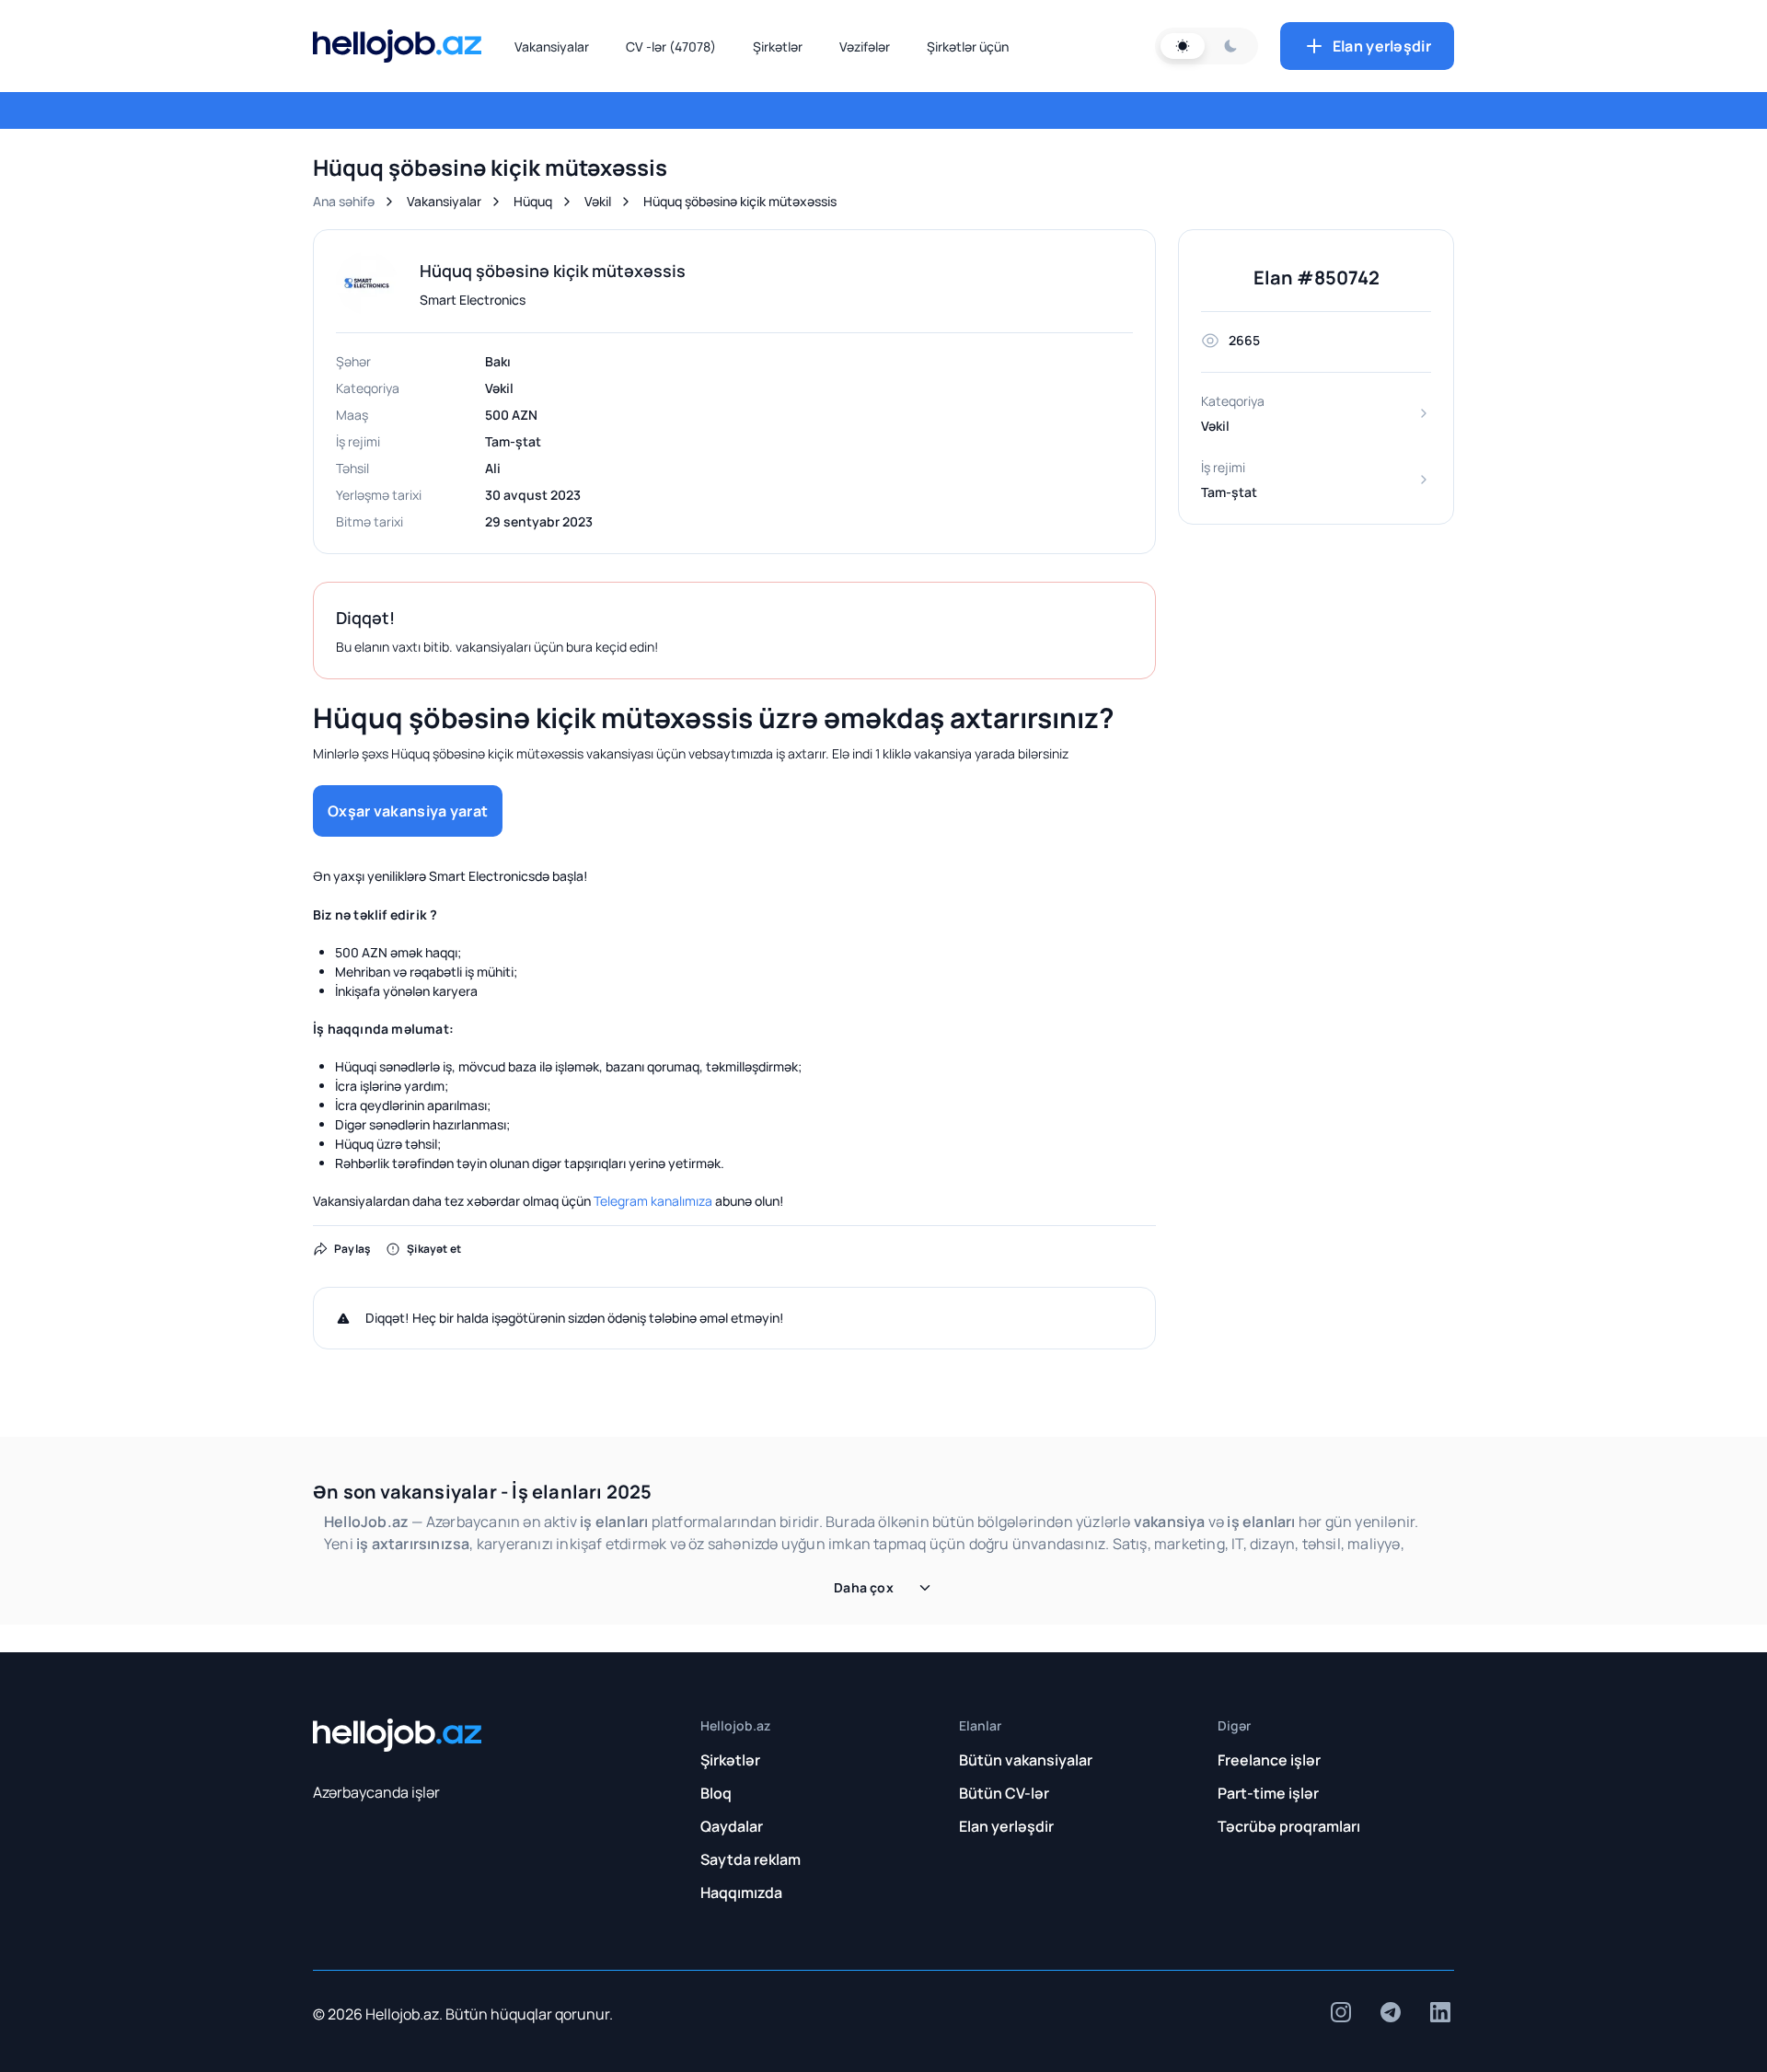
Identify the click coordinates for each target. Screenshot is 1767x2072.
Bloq (716, 1793)
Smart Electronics (473, 300)
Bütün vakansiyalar (1026, 1760)
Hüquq (533, 201)
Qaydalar (732, 1826)
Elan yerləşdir (1382, 46)
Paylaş (352, 1249)
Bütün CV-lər (1004, 1793)
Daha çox (864, 1587)
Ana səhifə (344, 201)
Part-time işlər (1268, 1793)
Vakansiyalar (552, 46)
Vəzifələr (865, 46)
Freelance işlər (1269, 1760)
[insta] (1341, 2012)
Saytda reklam (751, 1859)
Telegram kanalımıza (653, 1201)
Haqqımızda (741, 1893)
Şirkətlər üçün (968, 46)
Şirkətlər (778, 46)
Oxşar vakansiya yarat (408, 811)
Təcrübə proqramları (1289, 1826)
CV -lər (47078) (671, 46)
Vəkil (598, 201)
